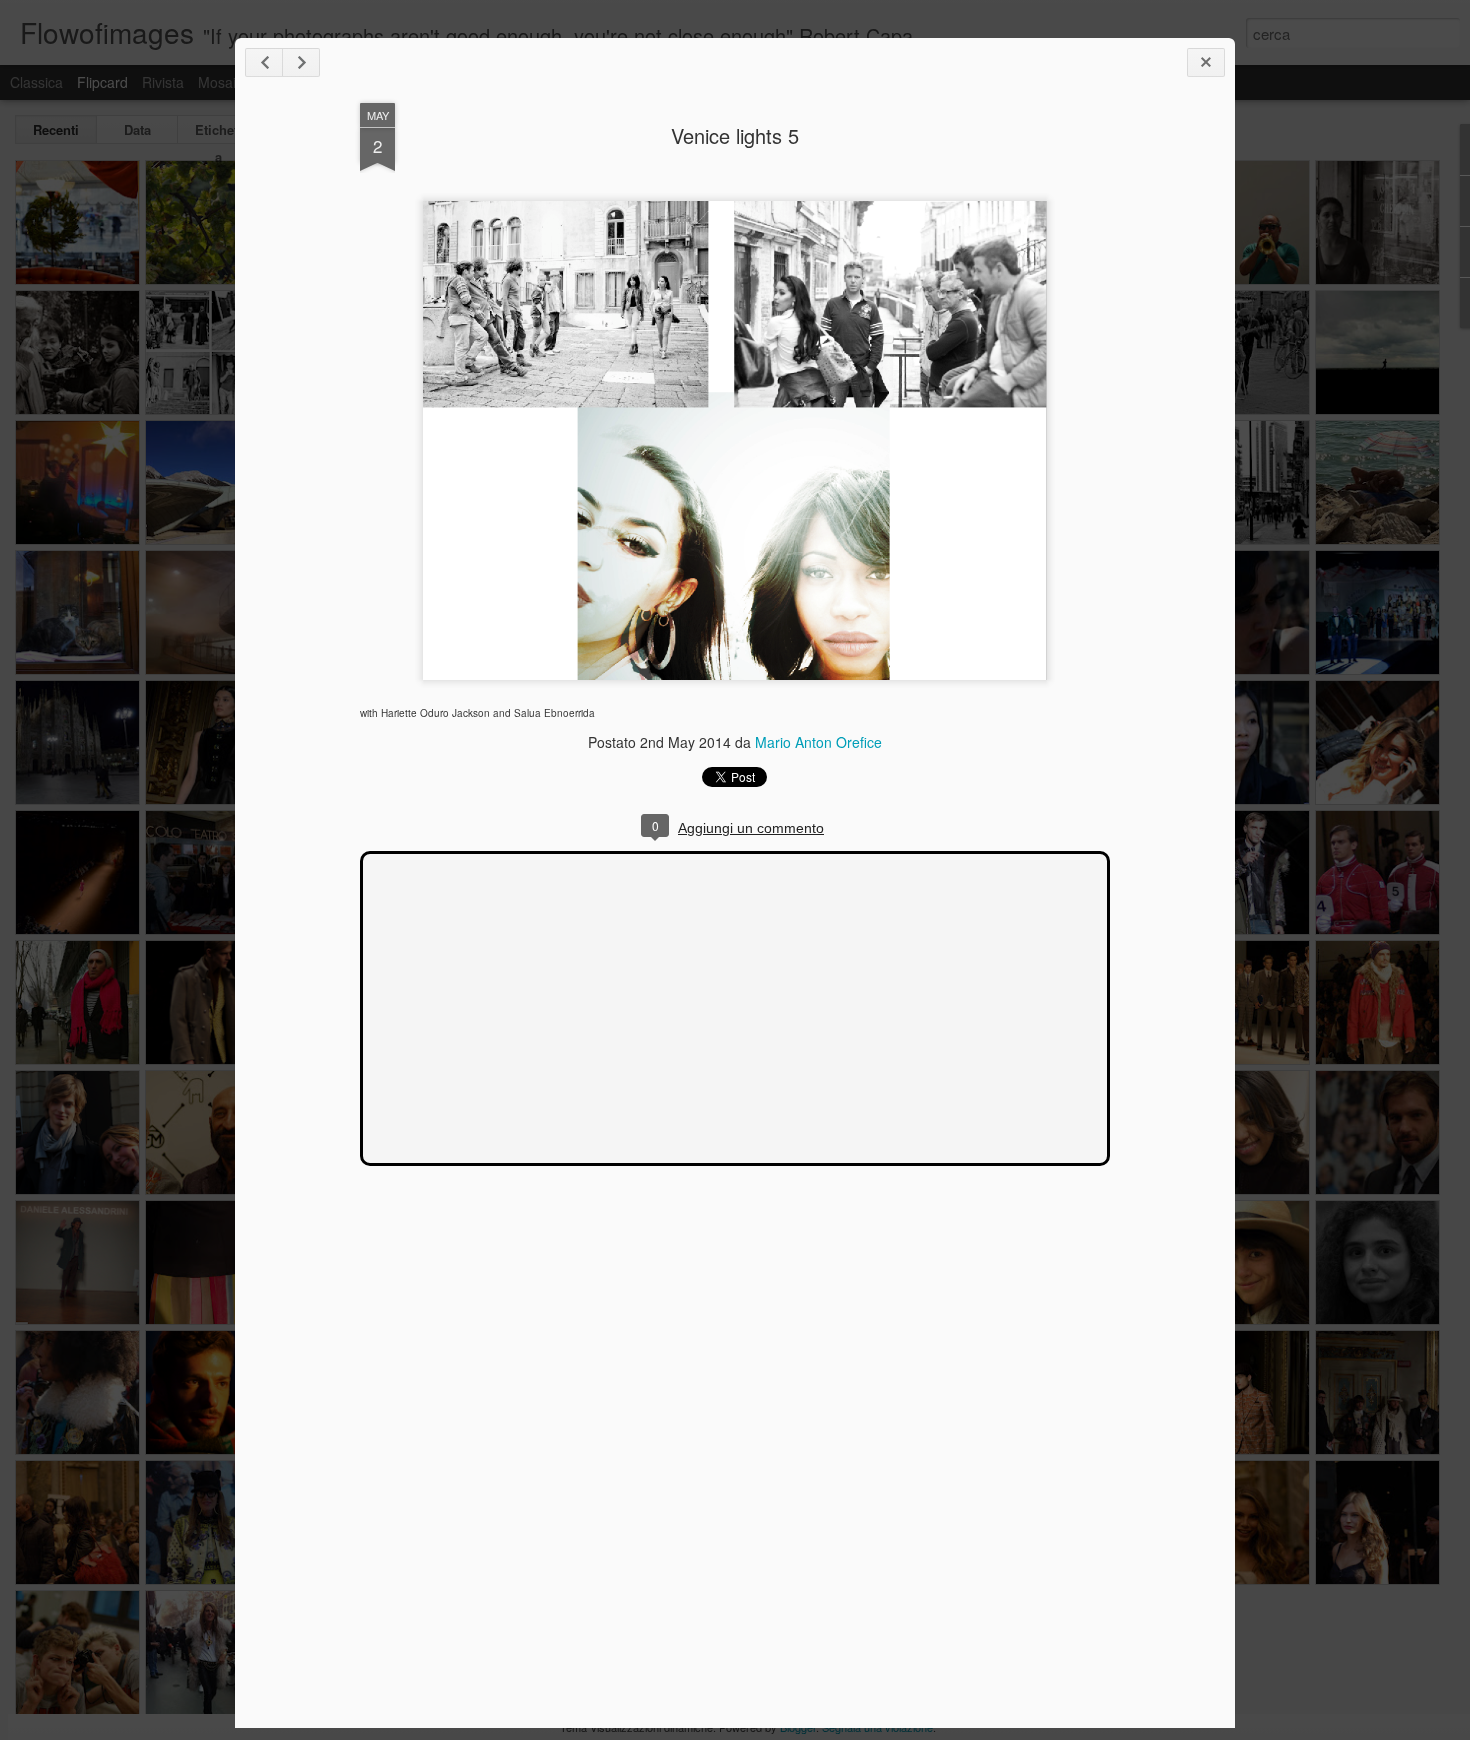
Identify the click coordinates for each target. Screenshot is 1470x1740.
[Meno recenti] (301, 62)
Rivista (163, 82)
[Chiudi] (1206, 62)
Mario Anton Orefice (818, 742)
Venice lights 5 (735, 135)
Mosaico (224, 82)
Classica (36, 82)
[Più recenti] (264, 62)
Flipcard (102, 82)
